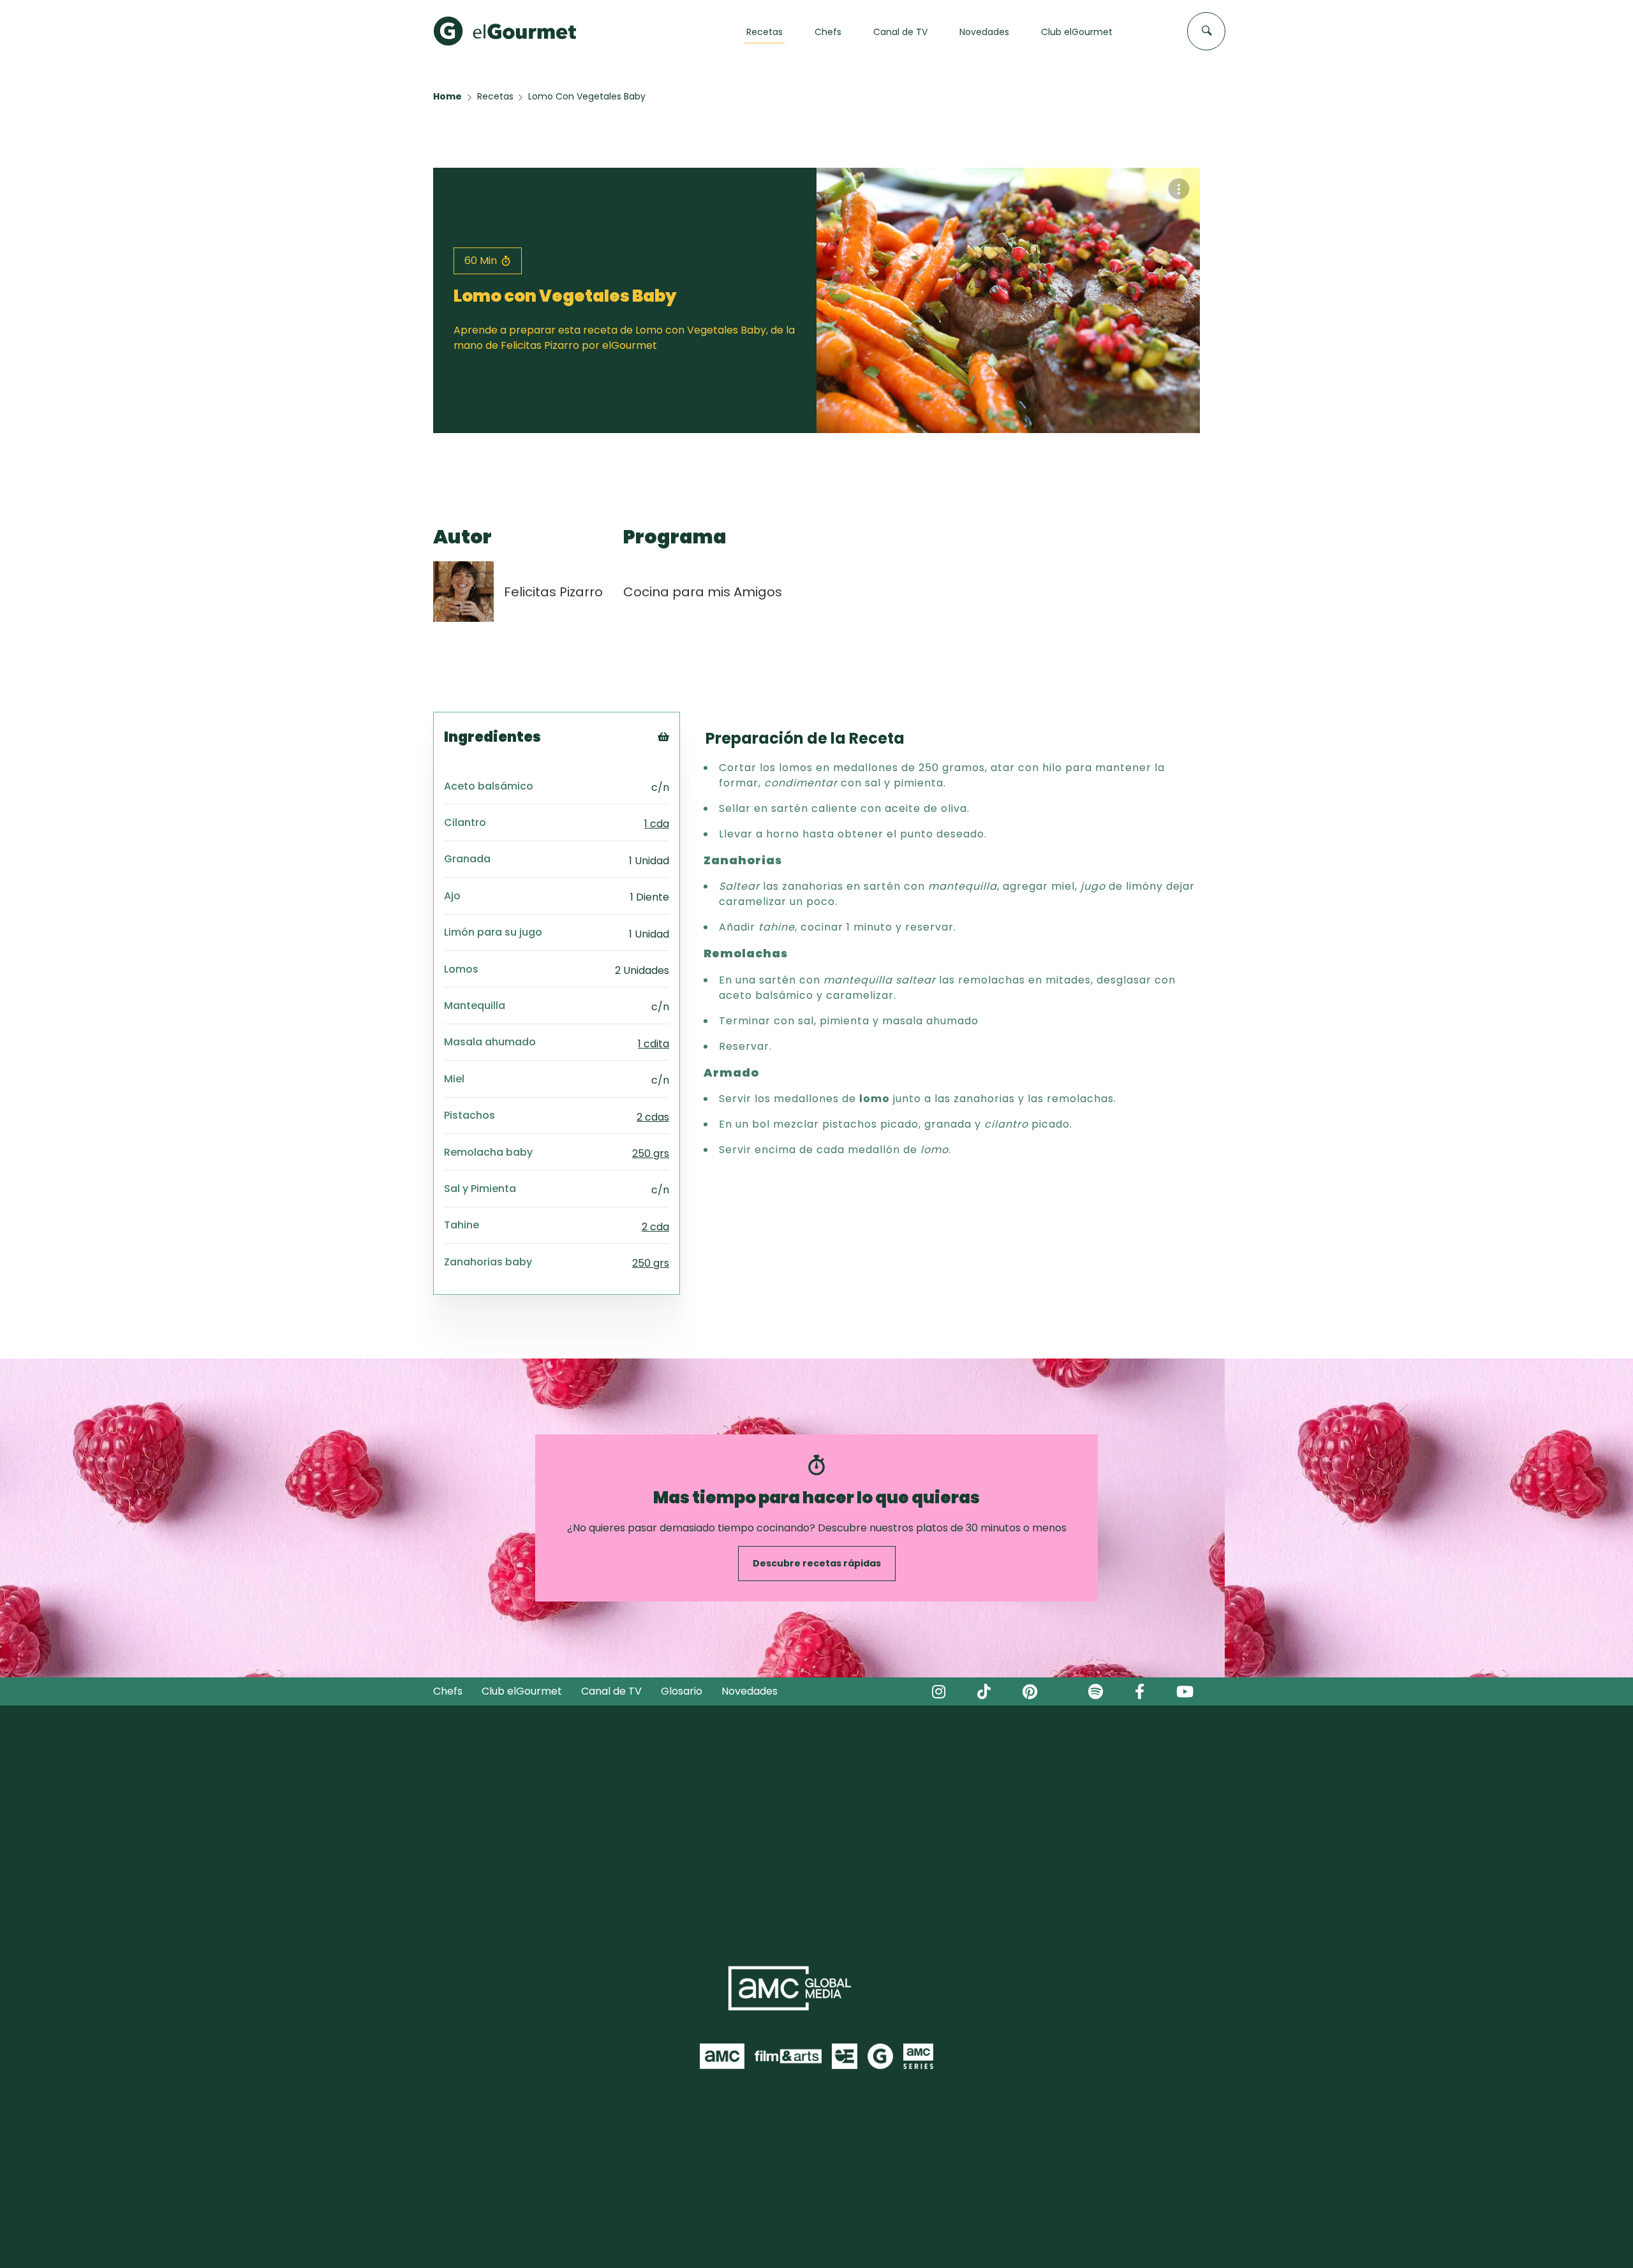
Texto (687, 758)
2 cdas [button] (653, 1117)
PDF (681, 790)
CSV (681, 774)
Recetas (495, 96)
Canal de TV (611, 1691)
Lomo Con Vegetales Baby (587, 96)
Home (447, 96)
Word (685, 822)
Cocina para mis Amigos (703, 592)
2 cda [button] (655, 1227)
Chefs (448, 1691)
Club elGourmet (522, 1691)
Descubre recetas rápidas (817, 1563)
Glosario (682, 1691)
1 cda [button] (657, 824)
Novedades (750, 1691)
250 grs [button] (651, 1153)
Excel (684, 806)
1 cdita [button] (654, 1044)
